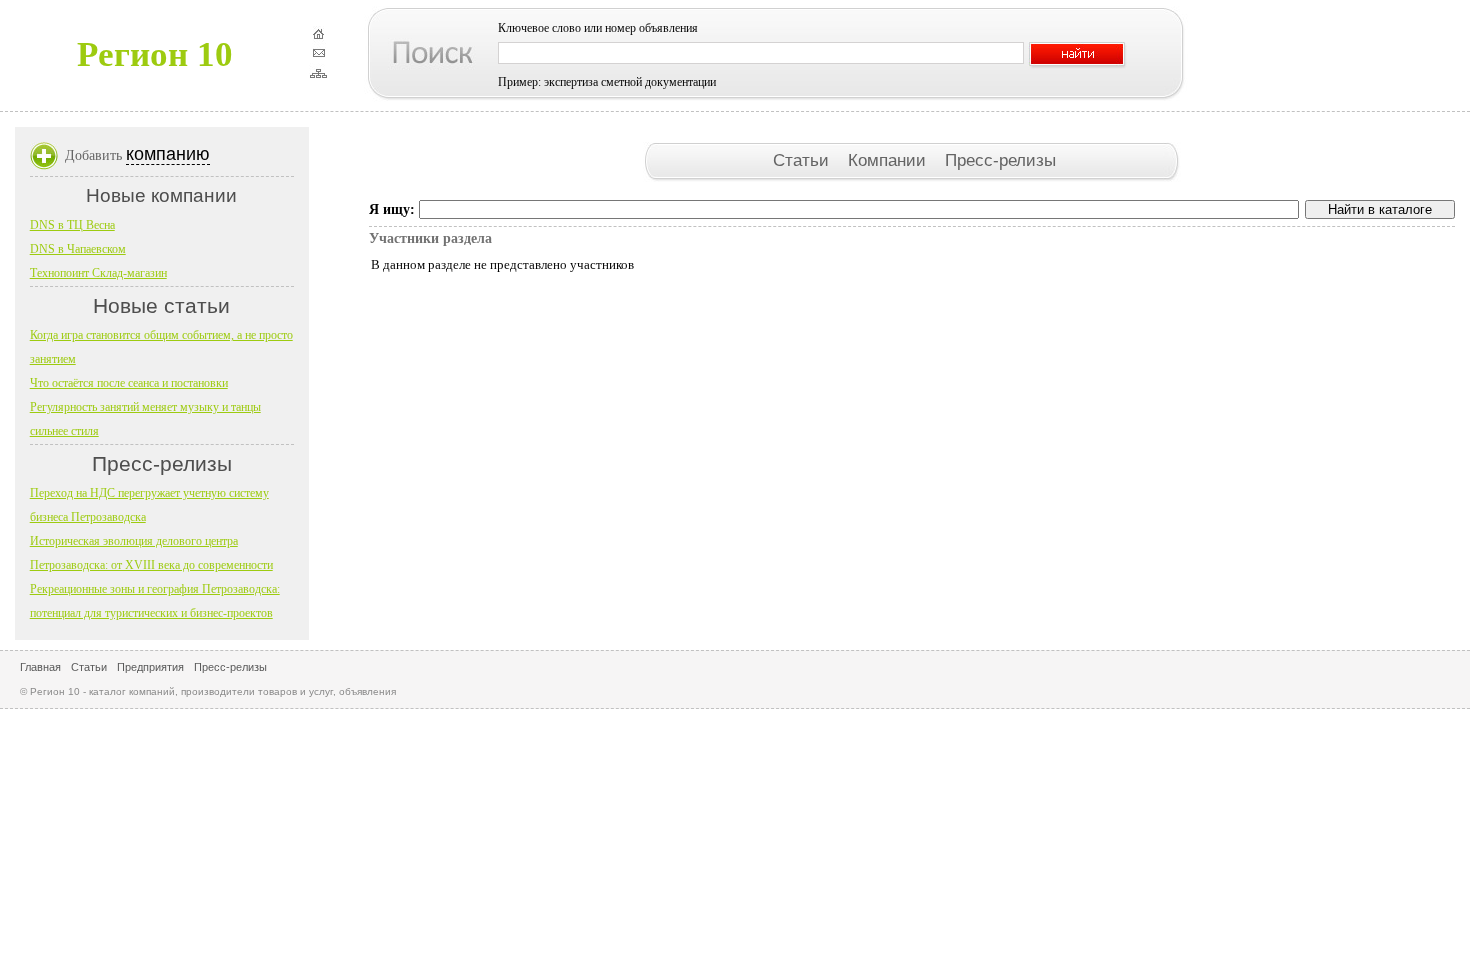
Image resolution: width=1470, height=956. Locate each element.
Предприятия (150, 667)
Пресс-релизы (1000, 160)
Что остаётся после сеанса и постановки (129, 383)
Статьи (803, 160)
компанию (168, 154)
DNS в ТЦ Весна (72, 225)
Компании (889, 160)
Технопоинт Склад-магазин (98, 273)
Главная (40, 667)
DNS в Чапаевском (78, 249)
